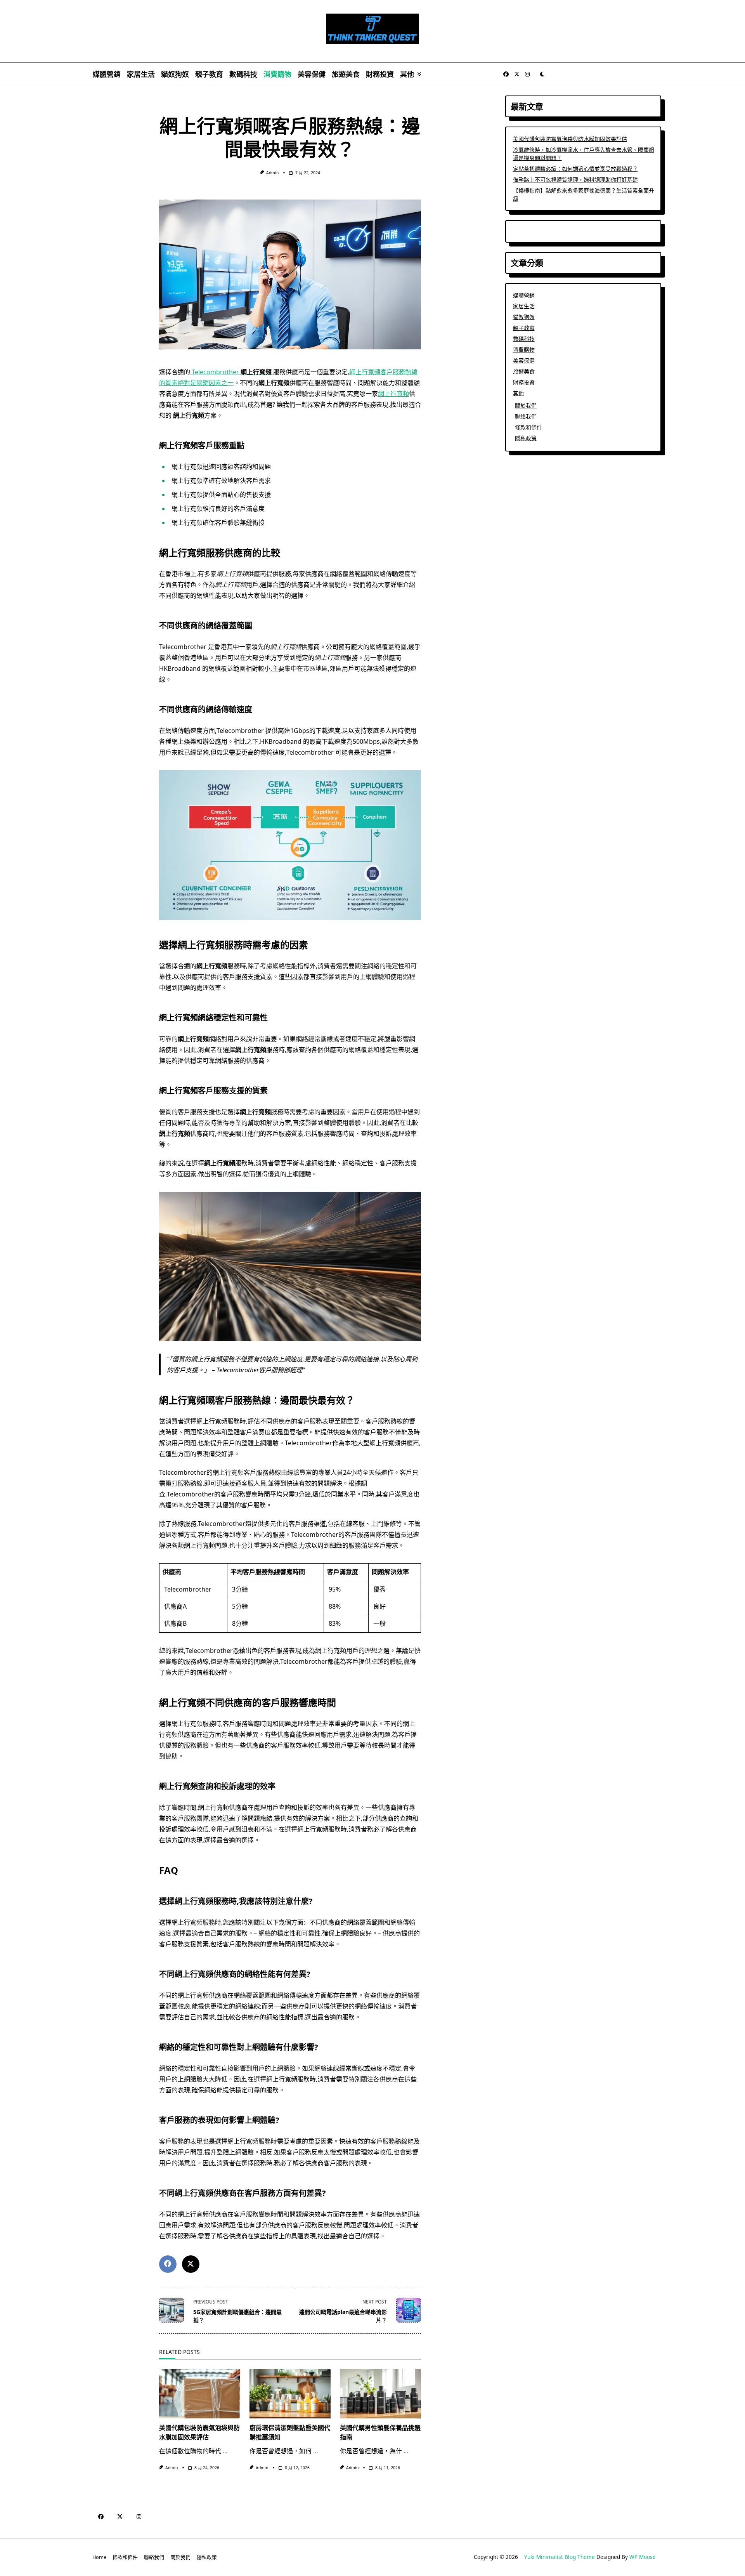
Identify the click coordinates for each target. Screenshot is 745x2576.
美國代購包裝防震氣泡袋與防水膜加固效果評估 (570, 139)
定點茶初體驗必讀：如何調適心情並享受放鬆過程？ (575, 169)
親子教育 (209, 74)
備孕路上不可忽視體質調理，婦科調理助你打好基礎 (575, 180)
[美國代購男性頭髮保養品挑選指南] (380, 2394)
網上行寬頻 (393, 394)
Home (99, 2557)
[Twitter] (517, 74)
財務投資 (380, 74)
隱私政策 (526, 438)
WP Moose (643, 2557)
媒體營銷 (107, 74)
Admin (272, 173)
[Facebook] (506, 74)
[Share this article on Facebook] (168, 2264)
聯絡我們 (526, 416)
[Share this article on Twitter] (191, 2264)
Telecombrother (231, 372)
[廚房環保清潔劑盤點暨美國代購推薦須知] (290, 2394)
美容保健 (312, 74)
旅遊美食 (346, 74)
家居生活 (141, 74)
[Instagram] (527, 74)
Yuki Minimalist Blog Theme (560, 2557)
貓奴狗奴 (175, 74)
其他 (407, 74)
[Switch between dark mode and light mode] (542, 74)
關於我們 (526, 405)
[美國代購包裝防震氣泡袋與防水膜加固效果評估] (200, 2394)
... (225, 2451)
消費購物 (277, 74)
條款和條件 (528, 427)
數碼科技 (243, 74)
